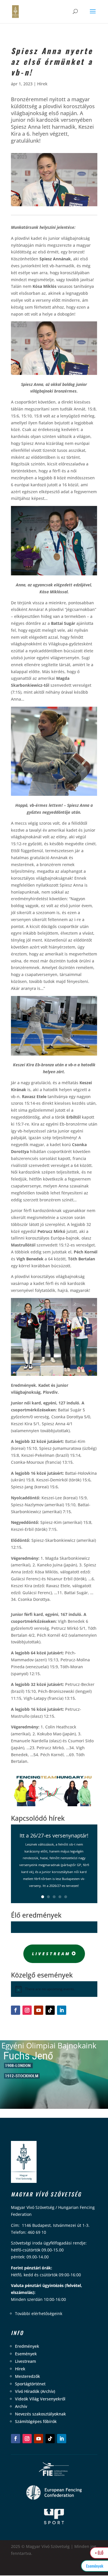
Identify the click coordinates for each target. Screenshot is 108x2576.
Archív (21, 2406)
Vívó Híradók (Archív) (35, 2391)
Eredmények (27, 2346)
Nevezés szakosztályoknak (40, 2414)
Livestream (51, 1954)
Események (26, 2354)
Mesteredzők (28, 2376)
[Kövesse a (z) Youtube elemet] (39, 2010)
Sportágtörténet (30, 2384)
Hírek (42, 84)
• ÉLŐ (99, 2553)
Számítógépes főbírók (36, 2421)
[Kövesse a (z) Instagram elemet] (27, 2010)
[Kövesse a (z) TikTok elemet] (50, 2010)
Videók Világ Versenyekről (40, 2399)
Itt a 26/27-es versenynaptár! (54, 1835)
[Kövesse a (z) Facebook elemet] (16, 2010)
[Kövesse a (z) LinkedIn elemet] (62, 2010)
